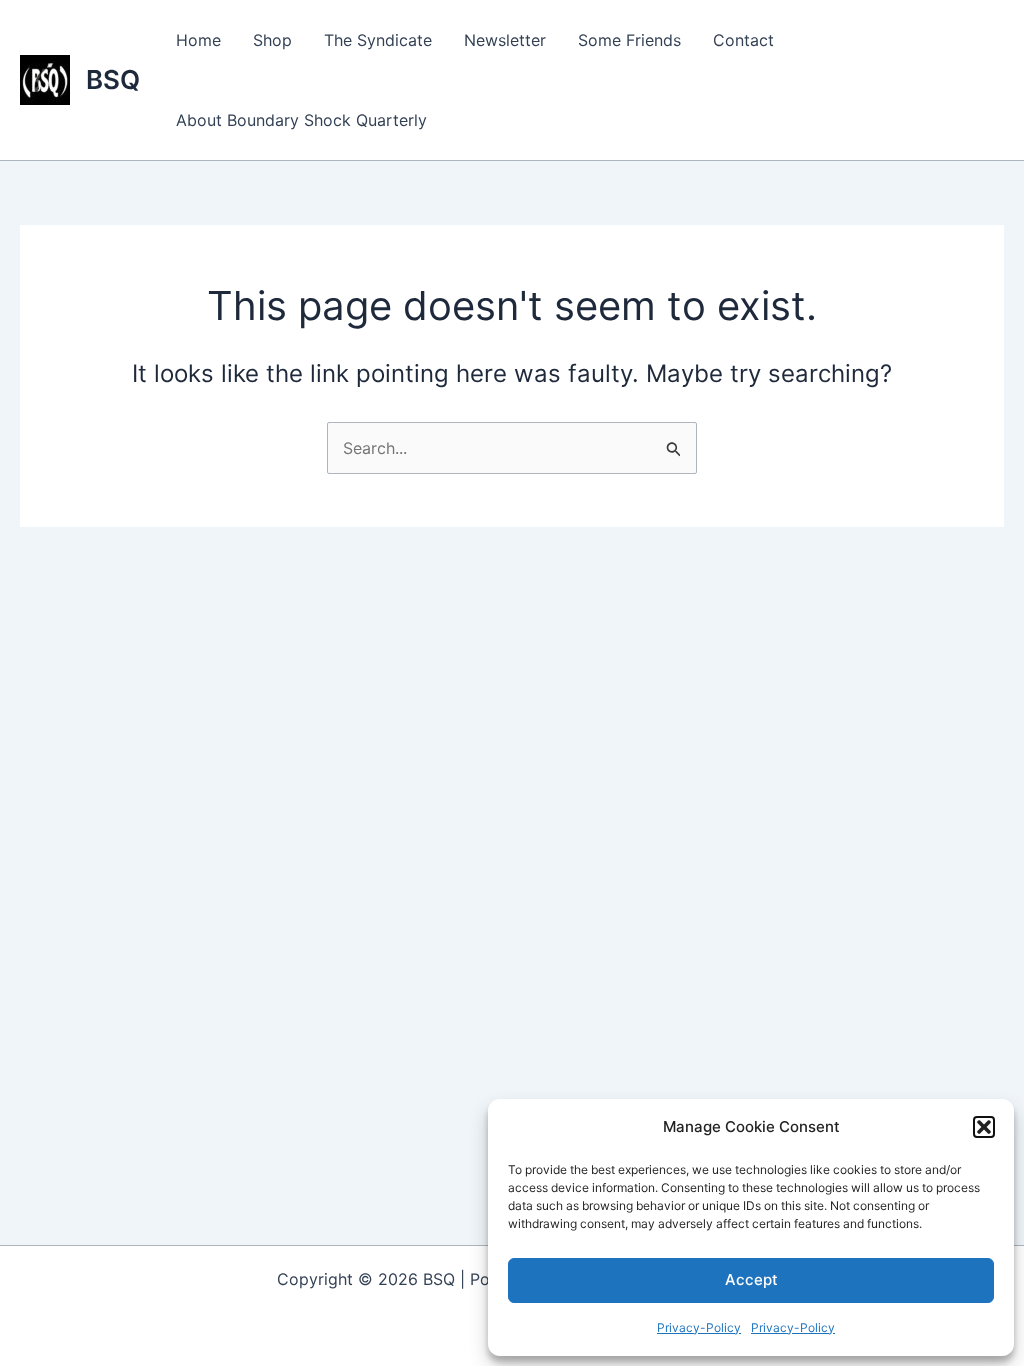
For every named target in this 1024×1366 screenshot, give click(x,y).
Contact (743, 40)
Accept (751, 1279)
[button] (984, 1127)
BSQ (113, 79)
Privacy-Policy (699, 1327)
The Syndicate (378, 40)
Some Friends (629, 40)
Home (198, 40)
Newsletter (505, 40)
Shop (272, 40)
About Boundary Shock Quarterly (301, 120)
